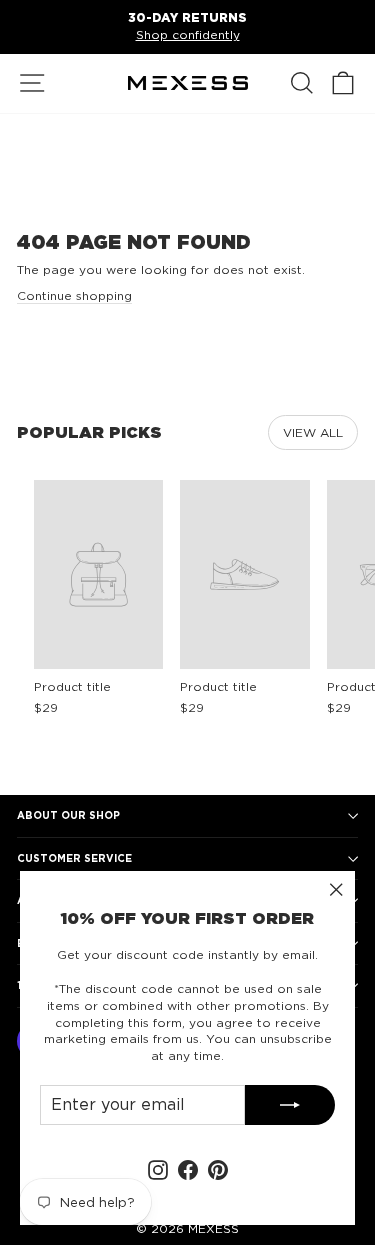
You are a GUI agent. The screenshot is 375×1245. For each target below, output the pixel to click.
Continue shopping (74, 295)
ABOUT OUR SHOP (68, 815)
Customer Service (74, 858)
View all (313, 432)
